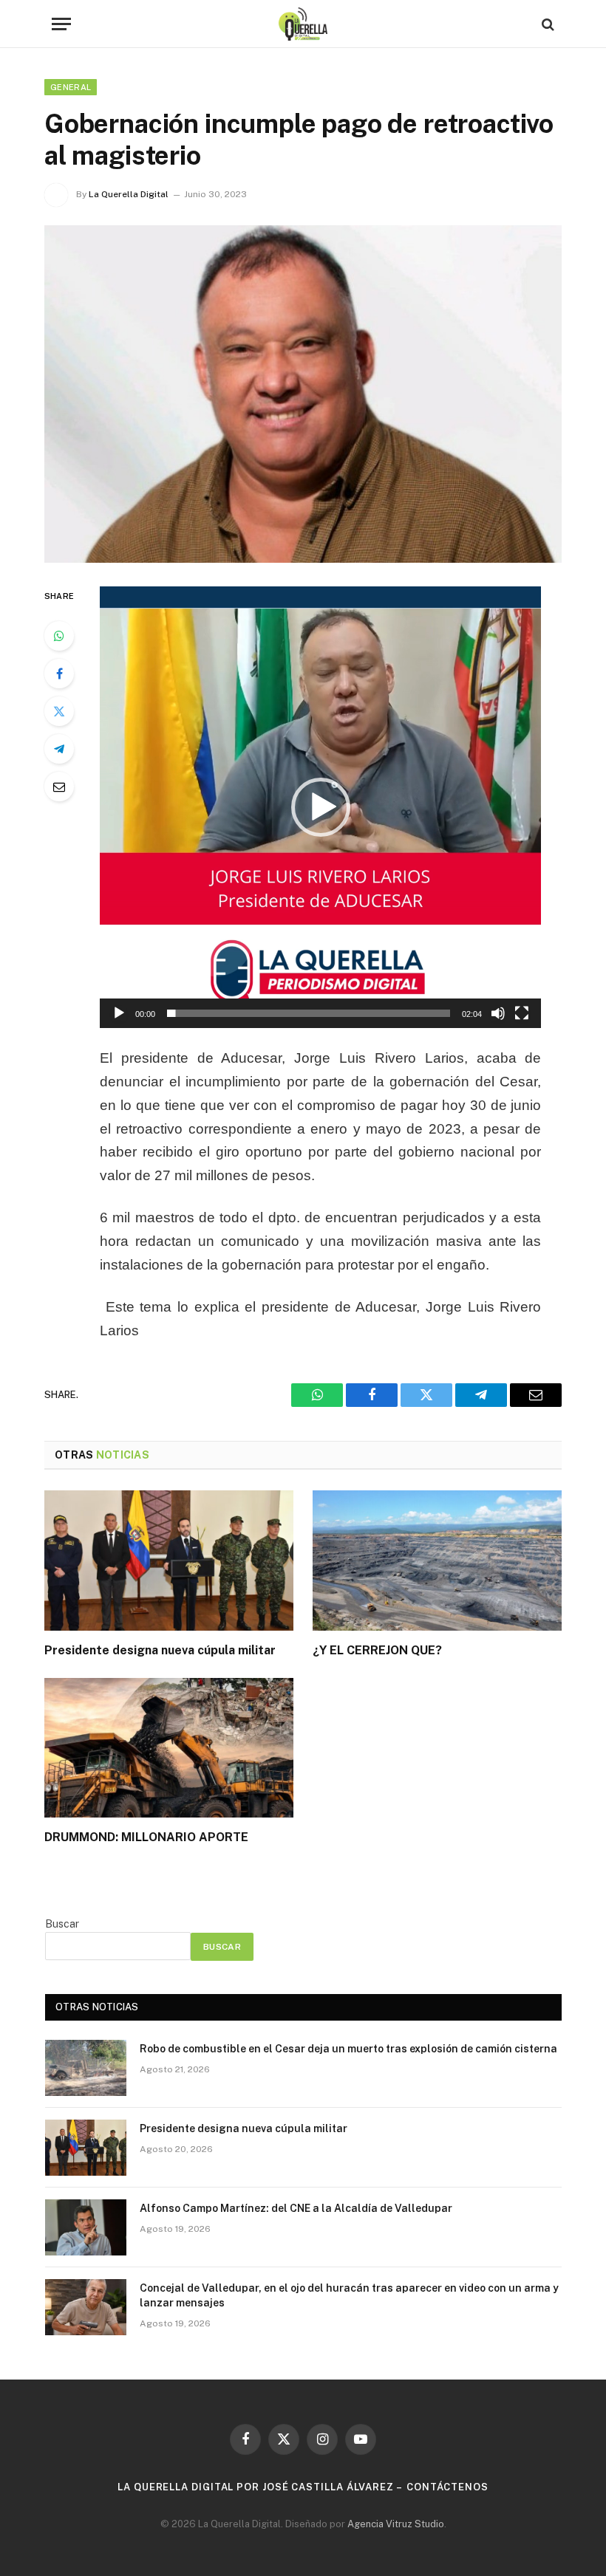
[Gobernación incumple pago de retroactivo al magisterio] (303, 394)
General (71, 87)
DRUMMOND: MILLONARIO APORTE (146, 1837)
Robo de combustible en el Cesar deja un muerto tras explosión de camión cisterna (348, 2049)
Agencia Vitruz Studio (396, 2524)
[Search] (547, 24)
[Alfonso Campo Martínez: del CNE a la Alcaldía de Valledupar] (86, 2227)
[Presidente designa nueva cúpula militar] (169, 1561)
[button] (321, 807)
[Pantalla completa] (522, 1013)
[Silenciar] (498, 1013)
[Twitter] (59, 711)
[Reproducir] (119, 1013)
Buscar (62, 1924)
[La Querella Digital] (303, 24)
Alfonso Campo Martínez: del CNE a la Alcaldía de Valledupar (296, 2208)
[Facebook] (59, 674)
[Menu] (61, 24)
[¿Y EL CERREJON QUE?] (437, 1561)
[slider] (309, 1013)
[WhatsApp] (59, 636)
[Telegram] (59, 749)
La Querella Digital (129, 194)
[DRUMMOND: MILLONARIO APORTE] (169, 1748)
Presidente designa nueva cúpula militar (160, 1650)
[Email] (59, 787)
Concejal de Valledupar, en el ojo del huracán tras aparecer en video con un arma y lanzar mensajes (349, 2295)
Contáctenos (447, 2487)
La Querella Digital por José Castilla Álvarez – (260, 2487)
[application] (320, 807)
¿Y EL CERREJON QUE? (377, 1650)
